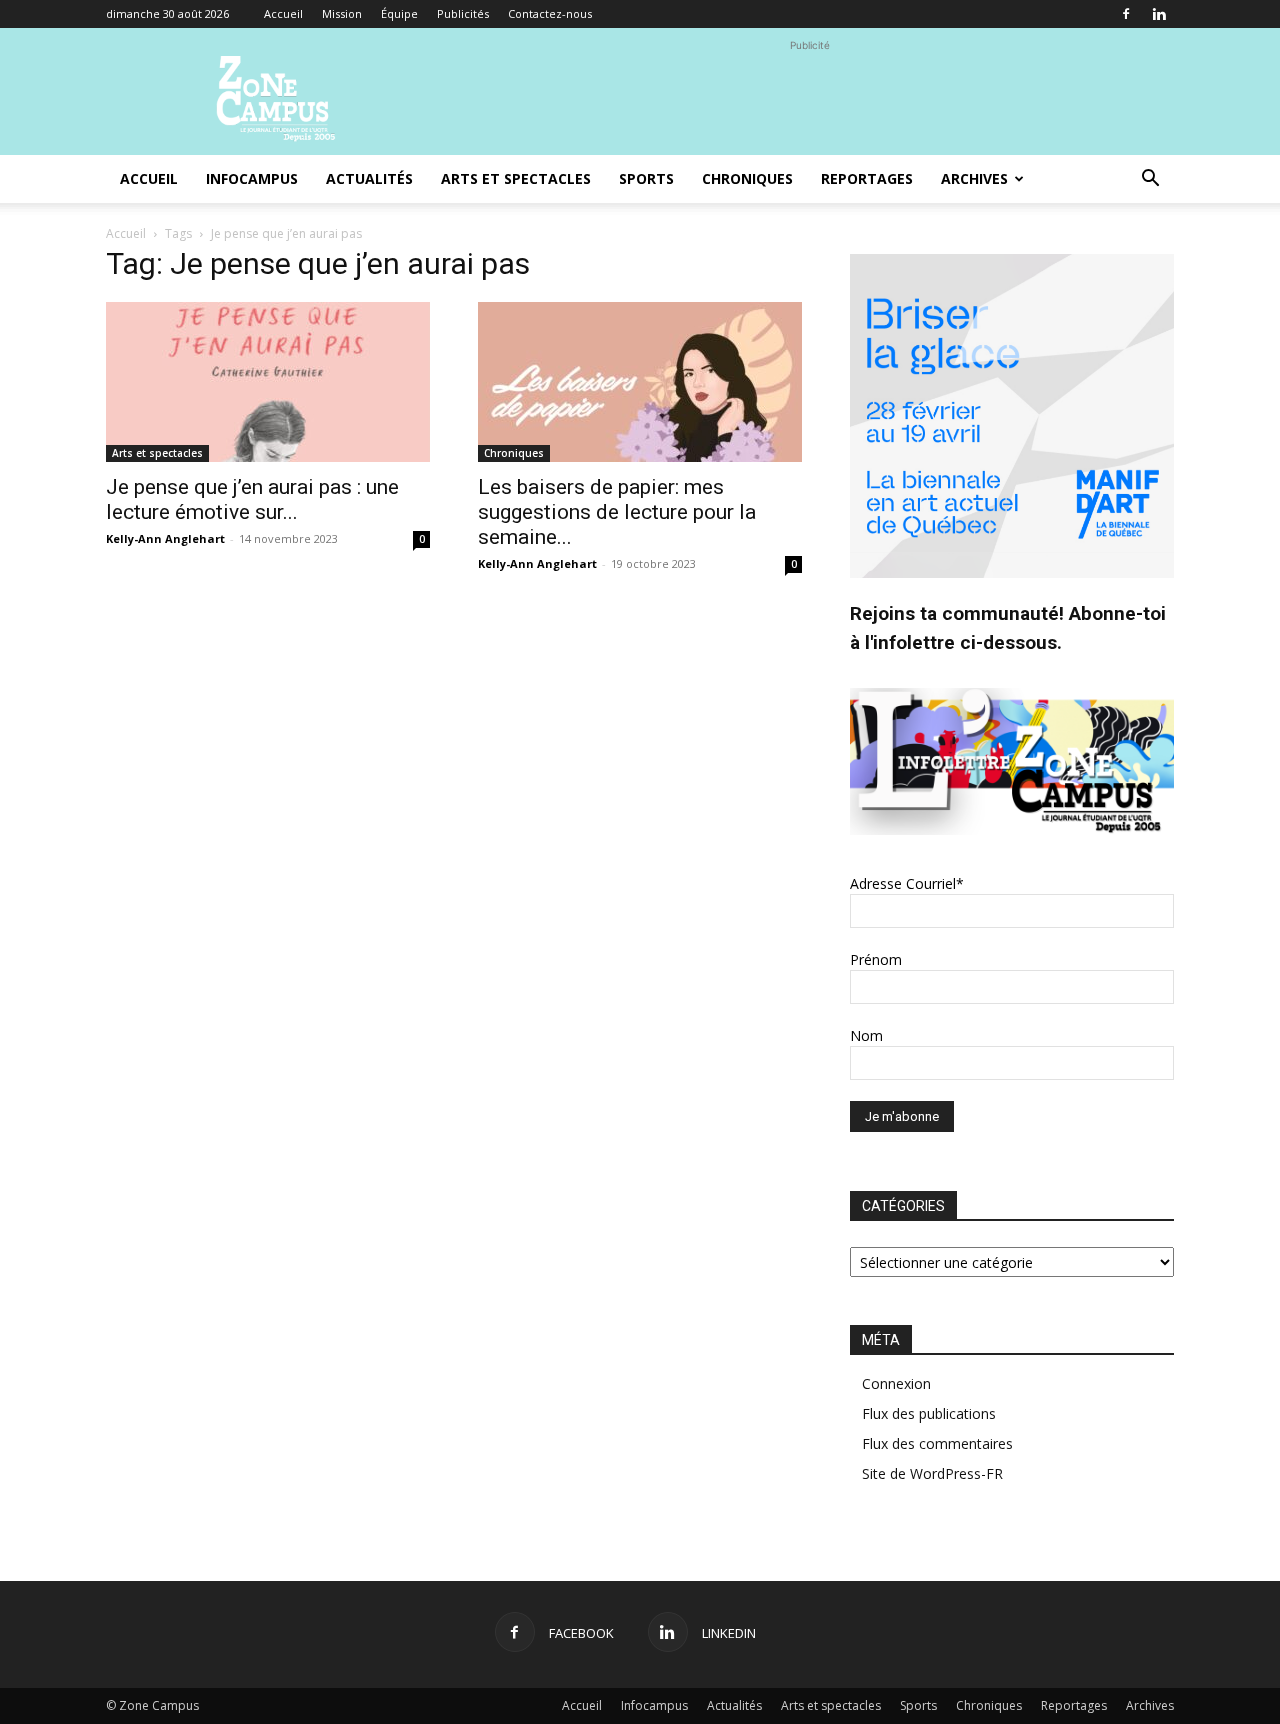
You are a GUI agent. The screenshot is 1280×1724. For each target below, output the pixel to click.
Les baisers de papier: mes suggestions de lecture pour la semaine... (617, 512)
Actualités (369, 178)
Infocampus (252, 178)
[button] (1150, 180)
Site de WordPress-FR (932, 1473)
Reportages (867, 178)
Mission (342, 13)
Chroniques (747, 178)
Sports (646, 178)
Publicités (463, 13)
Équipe (399, 13)
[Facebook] (1126, 14)
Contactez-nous (550, 13)
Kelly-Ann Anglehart (165, 538)
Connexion (896, 1383)
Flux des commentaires (937, 1443)
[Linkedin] (1159, 14)
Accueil (283, 13)
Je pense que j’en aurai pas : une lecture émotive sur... (252, 499)
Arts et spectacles (516, 178)
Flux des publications (929, 1413)
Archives (974, 178)
